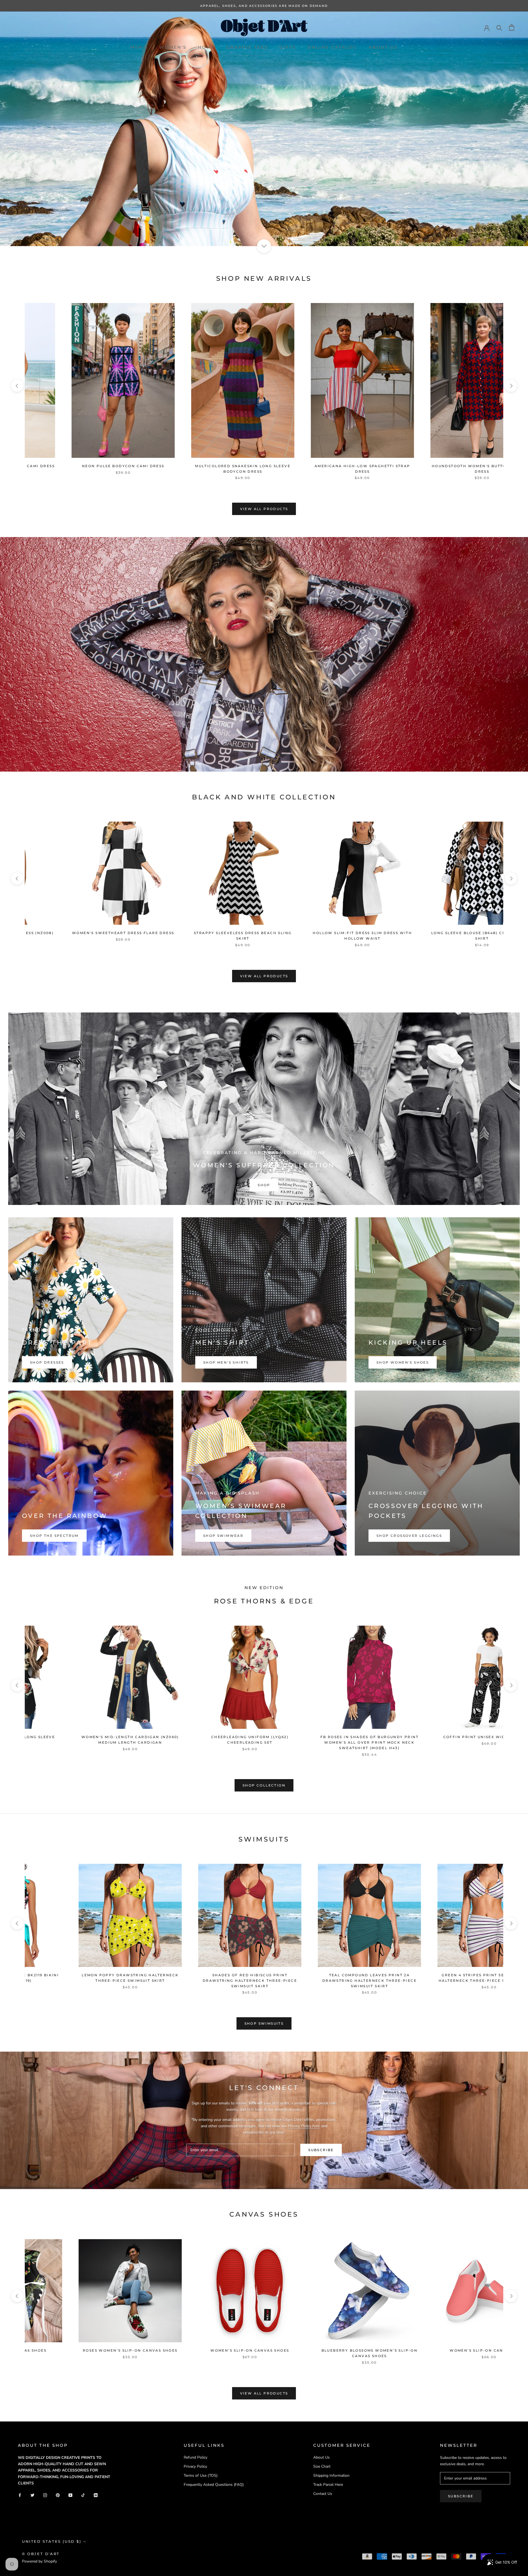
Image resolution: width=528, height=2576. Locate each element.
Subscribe (305, 1317)
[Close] (340, 1251)
